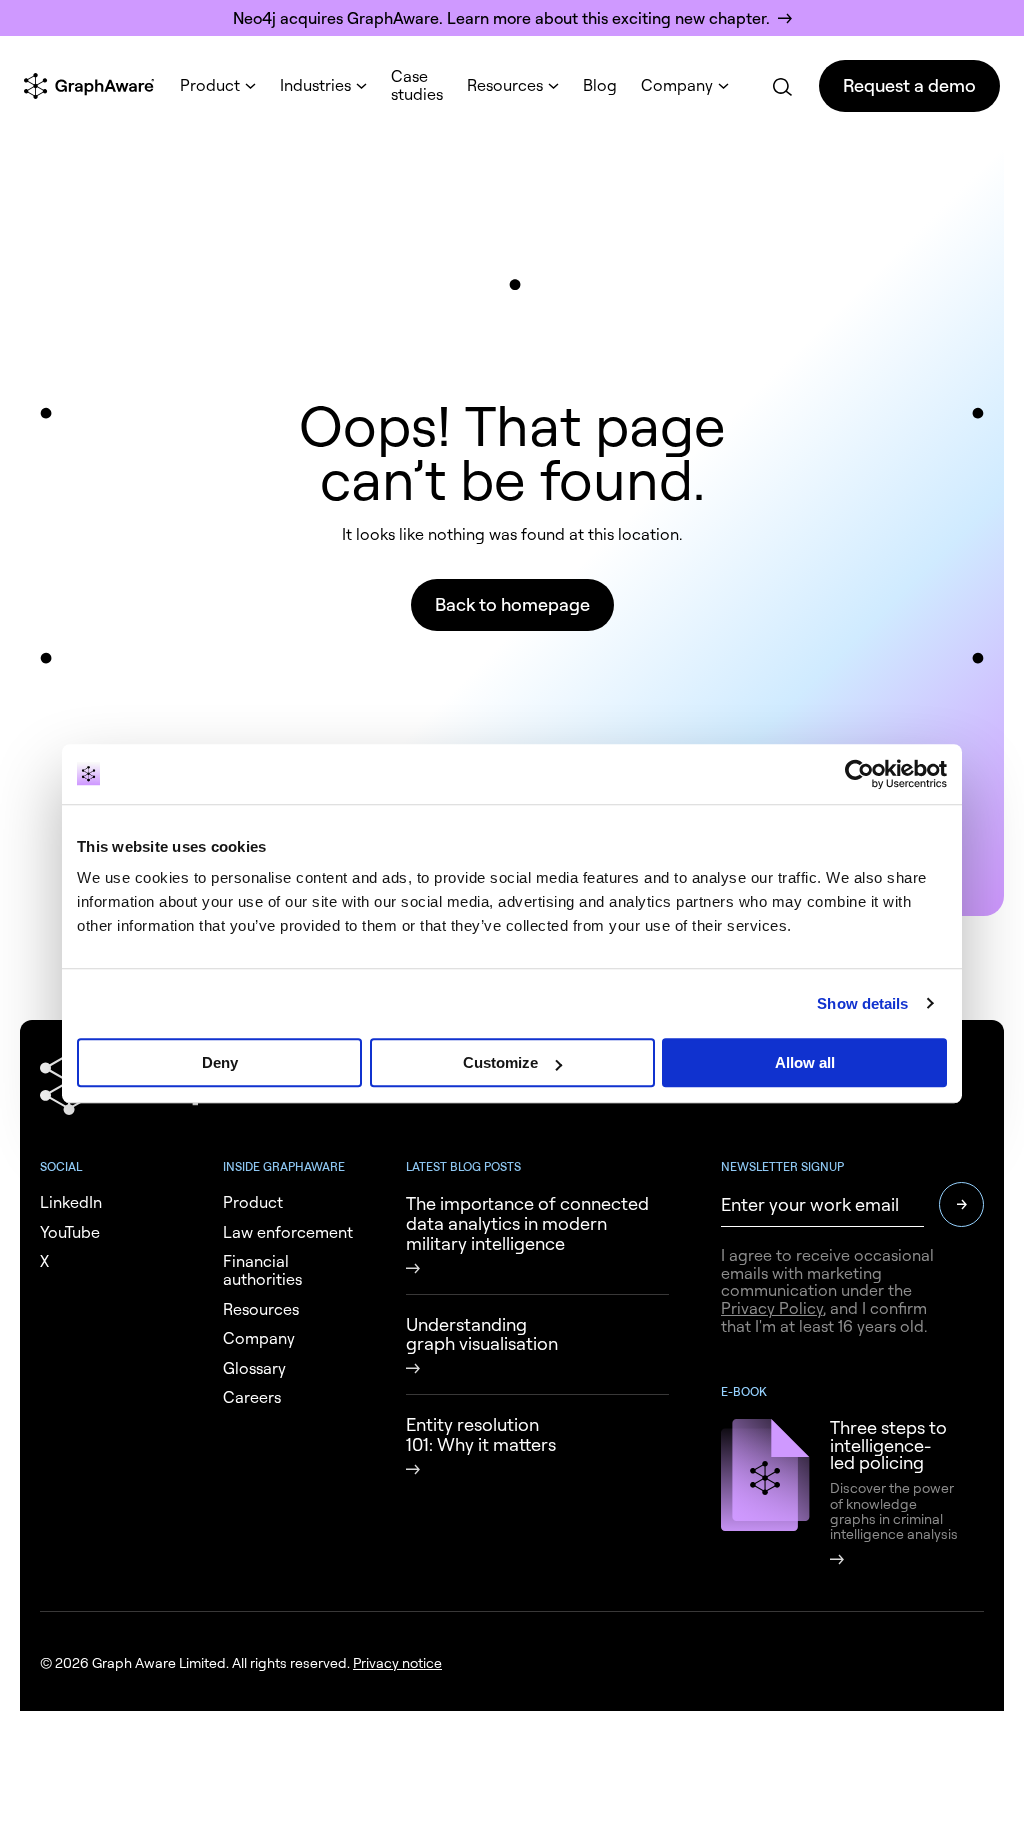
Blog (600, 85)
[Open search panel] (781, 86)
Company (677, 85)
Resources (505, 85)
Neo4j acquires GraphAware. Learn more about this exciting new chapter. (501, 18)
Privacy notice (397, 1662)
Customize (500, 1062)
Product (210, 85)
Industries (315, 85)
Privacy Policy (772, 1308)
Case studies (417, 85)
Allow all (805, 1062)
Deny (220, 1062)
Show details (862, 1003)
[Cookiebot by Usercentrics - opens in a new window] (859, 774)
